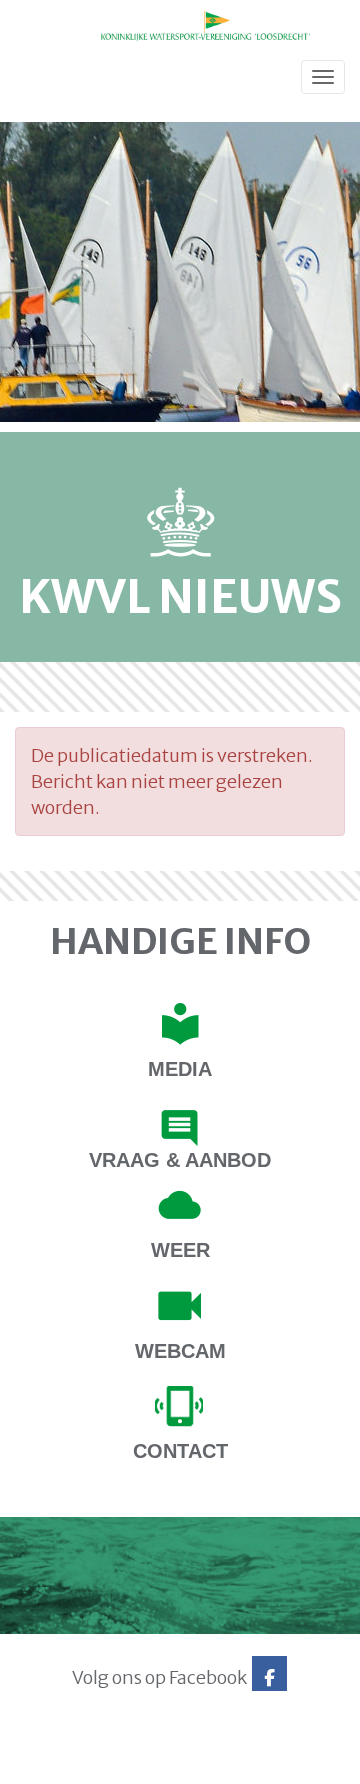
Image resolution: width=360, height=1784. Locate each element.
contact (180, 1451)
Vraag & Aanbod (180, 1160)
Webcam (180, 1351)
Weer (180, 1250)
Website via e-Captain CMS (77, 1763)
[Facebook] (269, 1677)
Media (180, 1069)
